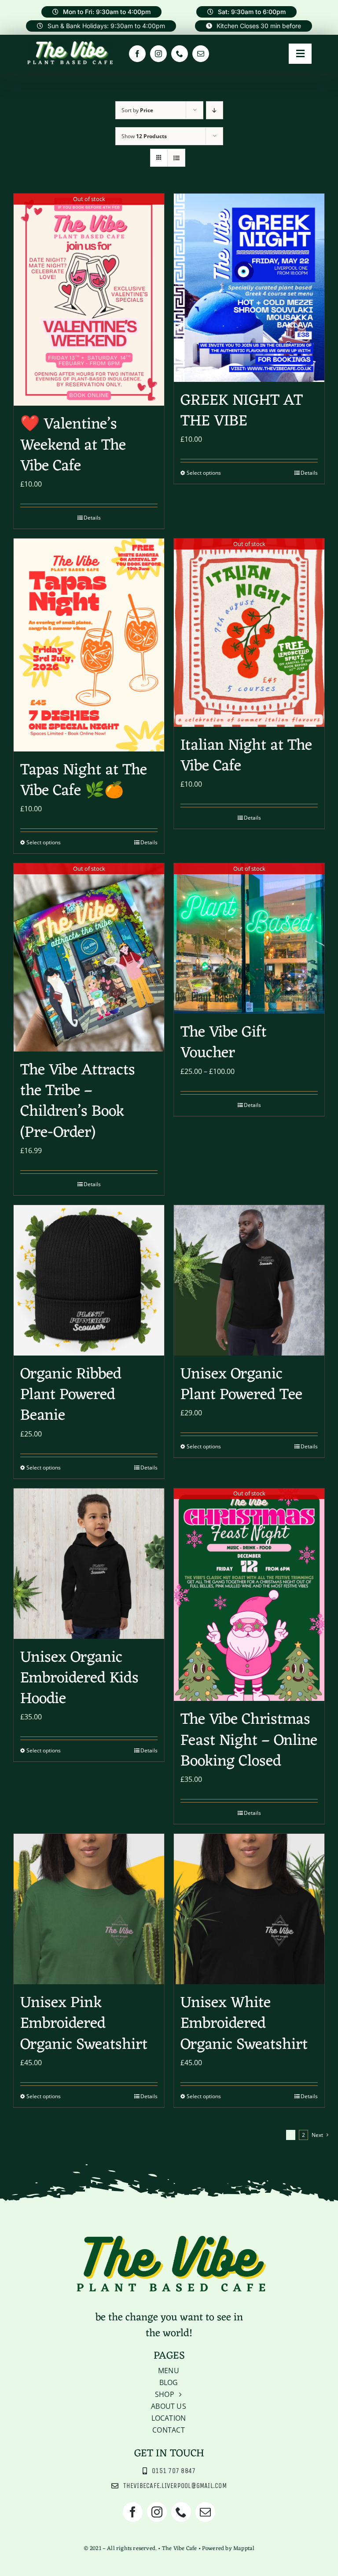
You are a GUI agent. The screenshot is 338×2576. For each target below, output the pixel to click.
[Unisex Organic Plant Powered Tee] (249, 1280)
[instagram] (158, 54)
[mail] (201, 54)
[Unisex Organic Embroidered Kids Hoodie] (89, 1564)
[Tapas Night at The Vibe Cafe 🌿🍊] (89, 645)
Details (92, 518)
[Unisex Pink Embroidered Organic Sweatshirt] (89, 1909)
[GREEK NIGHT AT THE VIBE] (249, 288)
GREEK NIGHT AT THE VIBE (242, 411)
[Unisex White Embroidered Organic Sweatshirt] (249, 1909)
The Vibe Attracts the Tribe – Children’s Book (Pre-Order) (78, 1102)
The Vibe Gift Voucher (224, 1043)
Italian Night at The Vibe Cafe (246, 756)
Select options (204, 473)
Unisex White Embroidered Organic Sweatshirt (244, 2024)
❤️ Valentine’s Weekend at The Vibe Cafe (73, 445)
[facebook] (137, 54)
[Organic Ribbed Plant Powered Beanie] (89, 1280)
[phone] (180, 54)
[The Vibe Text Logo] (70, 43)
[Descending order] (215, 110)
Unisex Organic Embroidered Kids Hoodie (79, 1679)
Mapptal (244, 2549)
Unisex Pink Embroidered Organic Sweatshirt (84, 2024)
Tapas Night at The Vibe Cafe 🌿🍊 (84, 781)
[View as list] (176, 158)
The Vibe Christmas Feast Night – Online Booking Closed (249, 1741)
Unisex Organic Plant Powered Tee (241, 1385)
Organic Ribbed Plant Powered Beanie (71, 1395)
